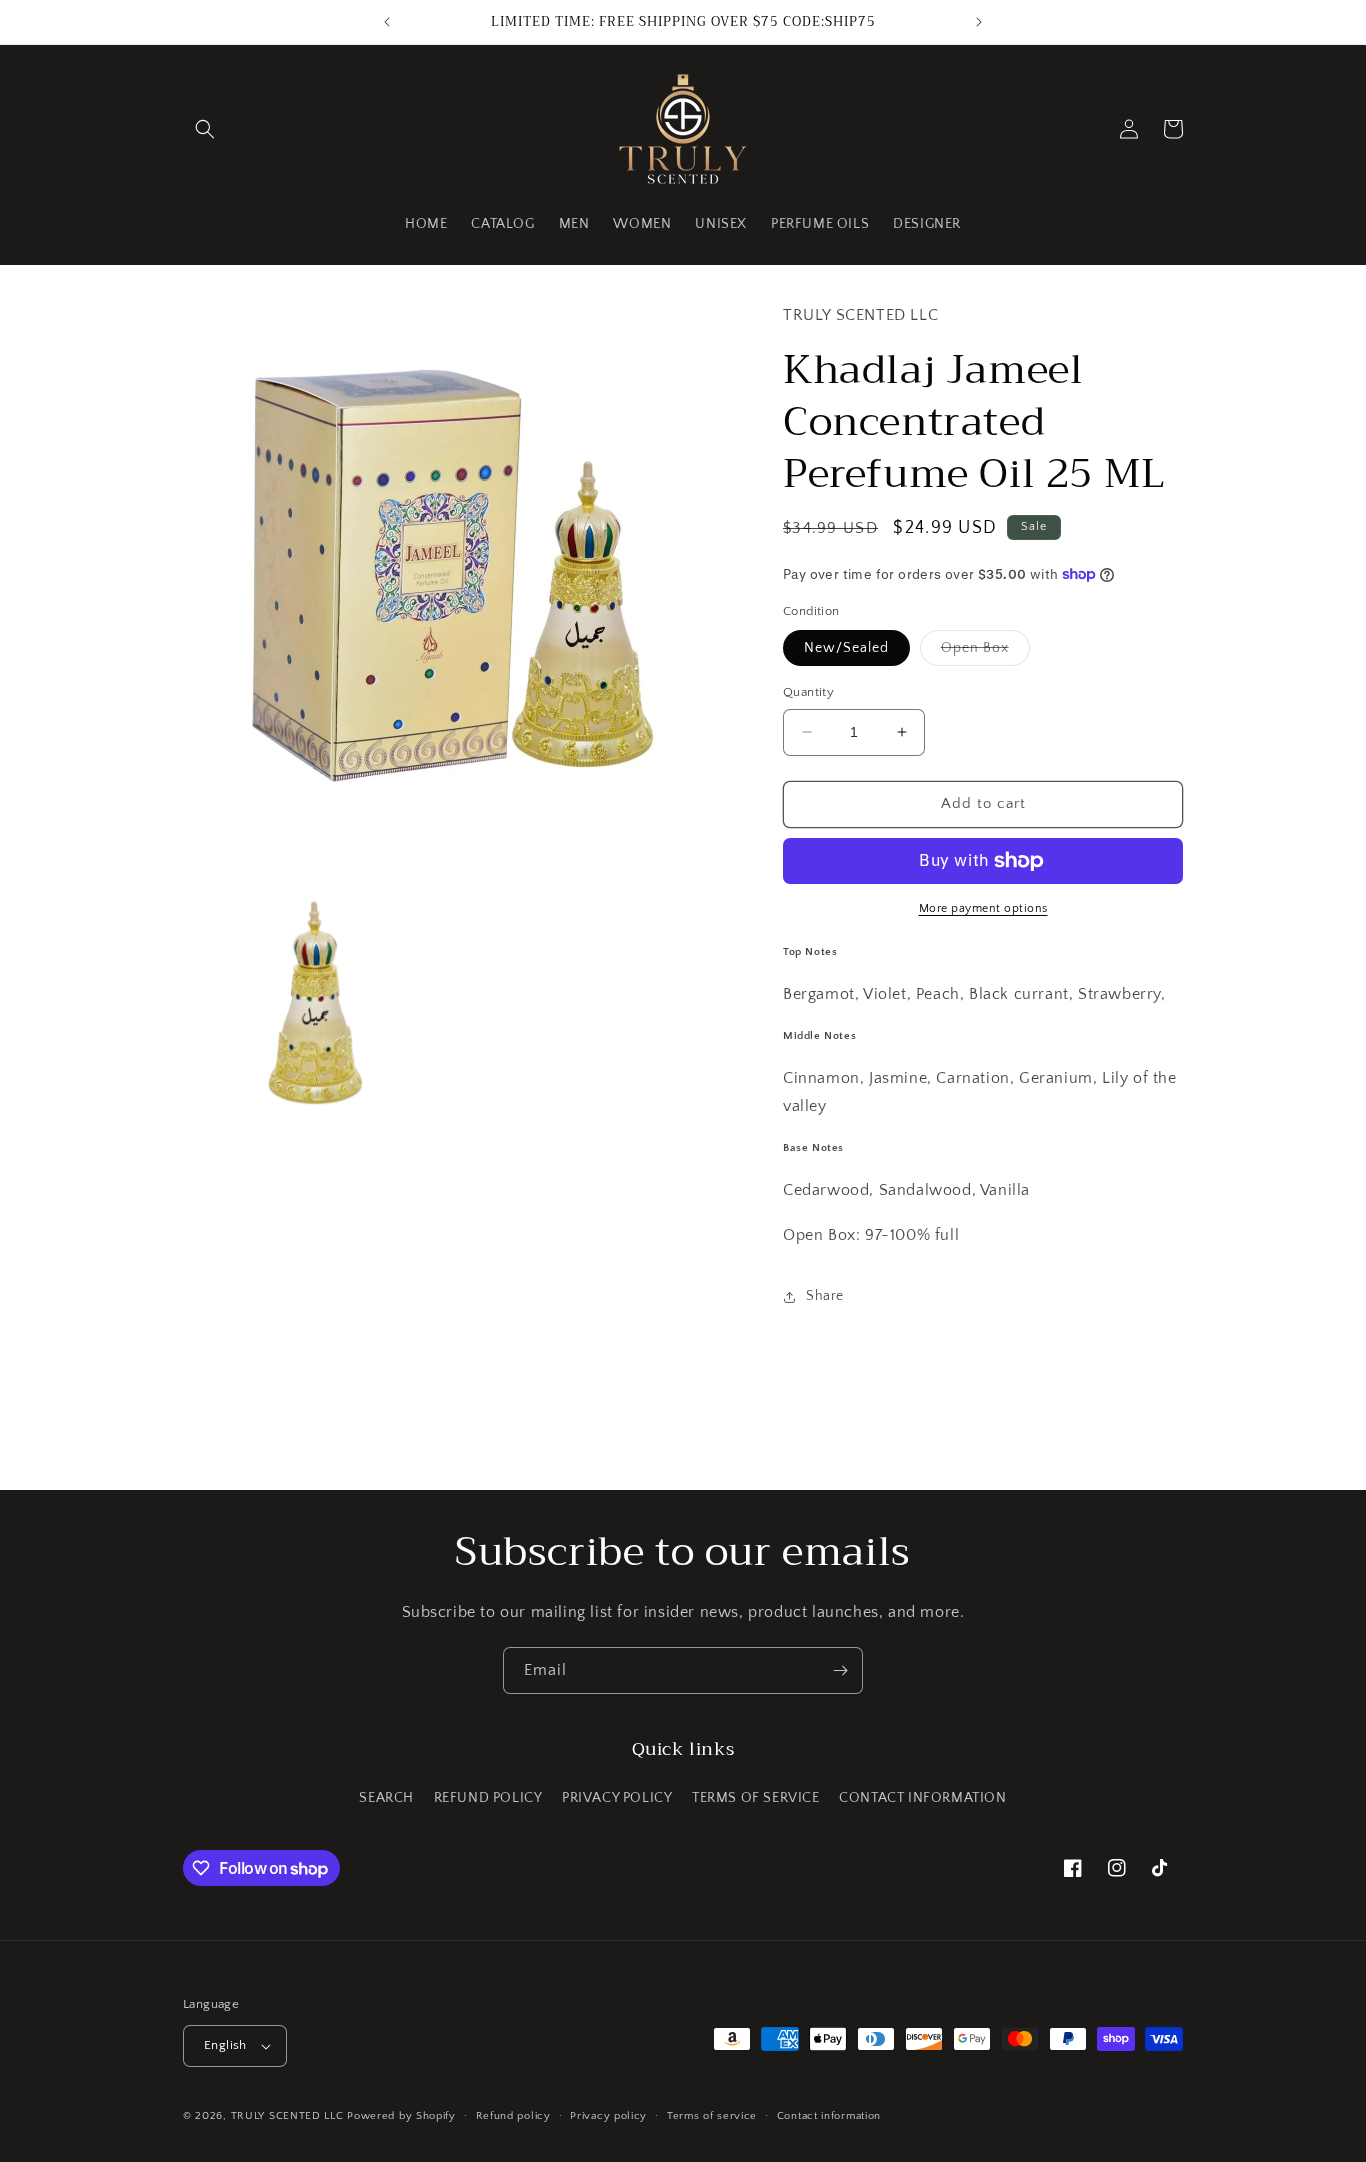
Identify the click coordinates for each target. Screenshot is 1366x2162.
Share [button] (825, 1296)
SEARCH (386, 1798)
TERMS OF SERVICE (756, 1798)
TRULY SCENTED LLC (287, 2116)
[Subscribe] (840, 1670)
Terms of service (712, 2116)
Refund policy (513, 2116)
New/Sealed (846, 648)
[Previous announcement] (387, 22)
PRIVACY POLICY (617, 1798)
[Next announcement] (979, 22)
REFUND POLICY (488, 1798)
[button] (205, 129)
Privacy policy (608, 2116)
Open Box (985, 652)
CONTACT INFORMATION (922, 1798)
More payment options (983, 908)
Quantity (808, 692)
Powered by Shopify (401, 2116)
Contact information (829, 2116)
